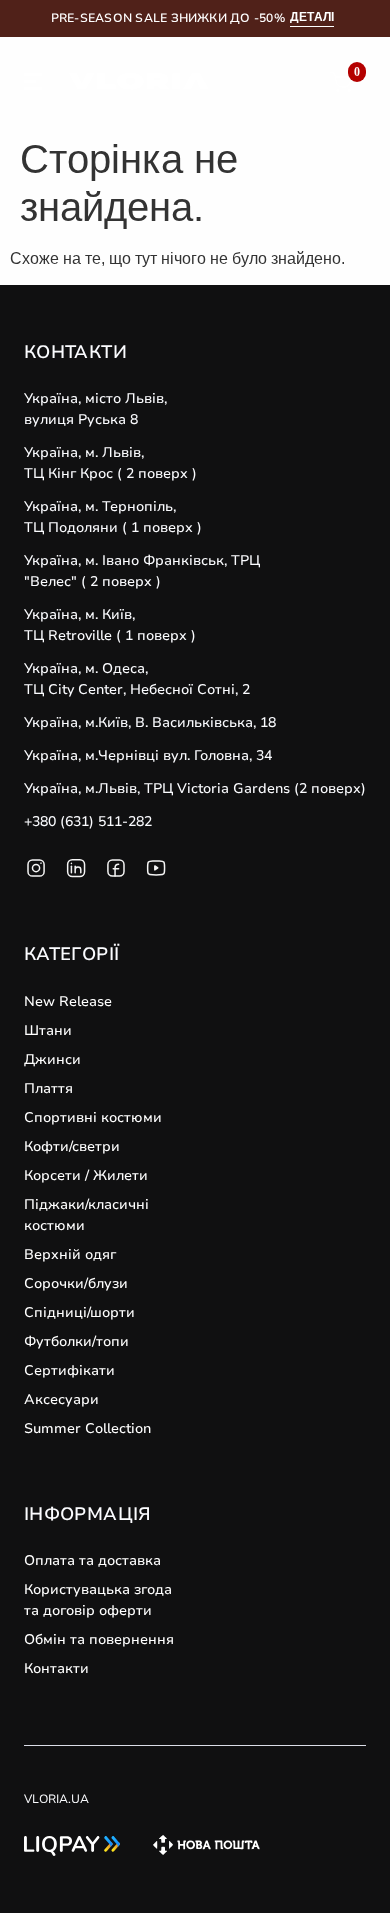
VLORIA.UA (56, 1799)
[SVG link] (33, 85)
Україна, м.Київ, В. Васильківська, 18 (150, 722)
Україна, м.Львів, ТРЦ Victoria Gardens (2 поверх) (195, 788)
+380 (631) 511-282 (88, 821)
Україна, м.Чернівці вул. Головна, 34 (148, 755)
